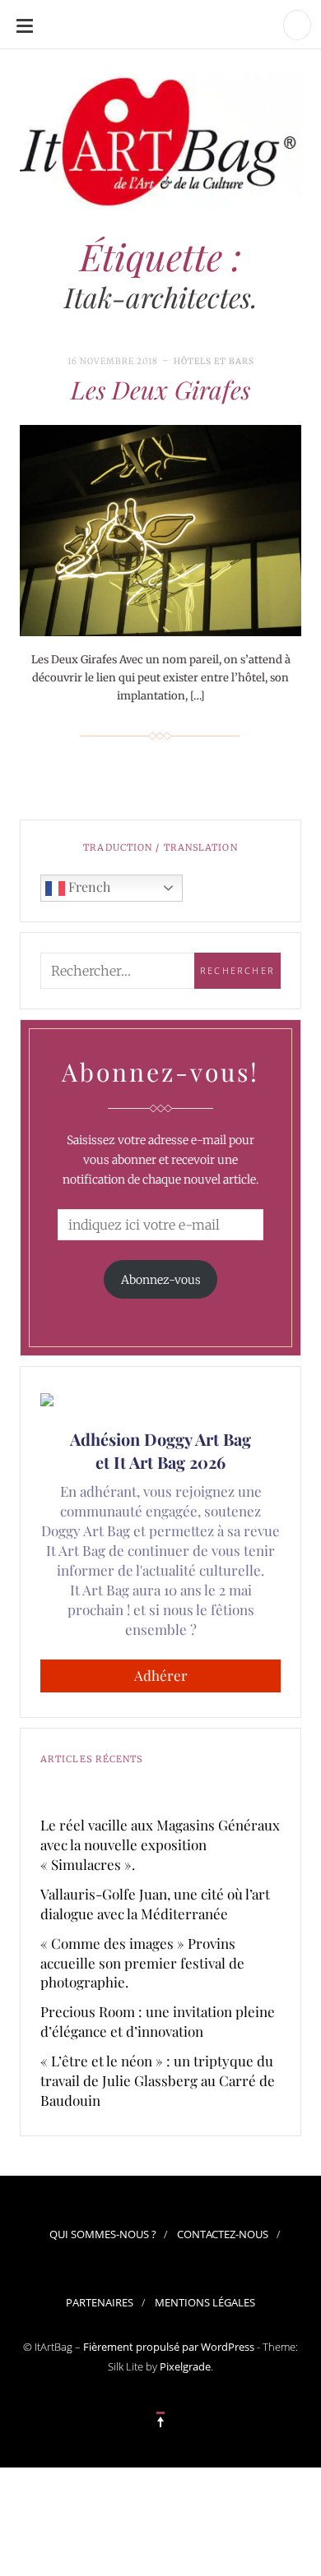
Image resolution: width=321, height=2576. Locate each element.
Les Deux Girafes (160, 390)
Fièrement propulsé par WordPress (169, 2347)
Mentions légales (205, 2302)
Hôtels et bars (214, 361)
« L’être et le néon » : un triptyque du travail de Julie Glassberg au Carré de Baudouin (158, 2080)
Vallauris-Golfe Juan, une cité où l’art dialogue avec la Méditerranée (155, 1904)
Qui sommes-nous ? (103, 2234)
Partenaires (100, 2302)
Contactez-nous (223, 2234)
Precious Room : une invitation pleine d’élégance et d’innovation (158, 2021)
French (88, 886)
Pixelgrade (185, 2366)
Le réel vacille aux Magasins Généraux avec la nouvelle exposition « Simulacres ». (160, 1844)
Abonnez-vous (161, 1280)
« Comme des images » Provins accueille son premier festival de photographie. (142, 1963)
